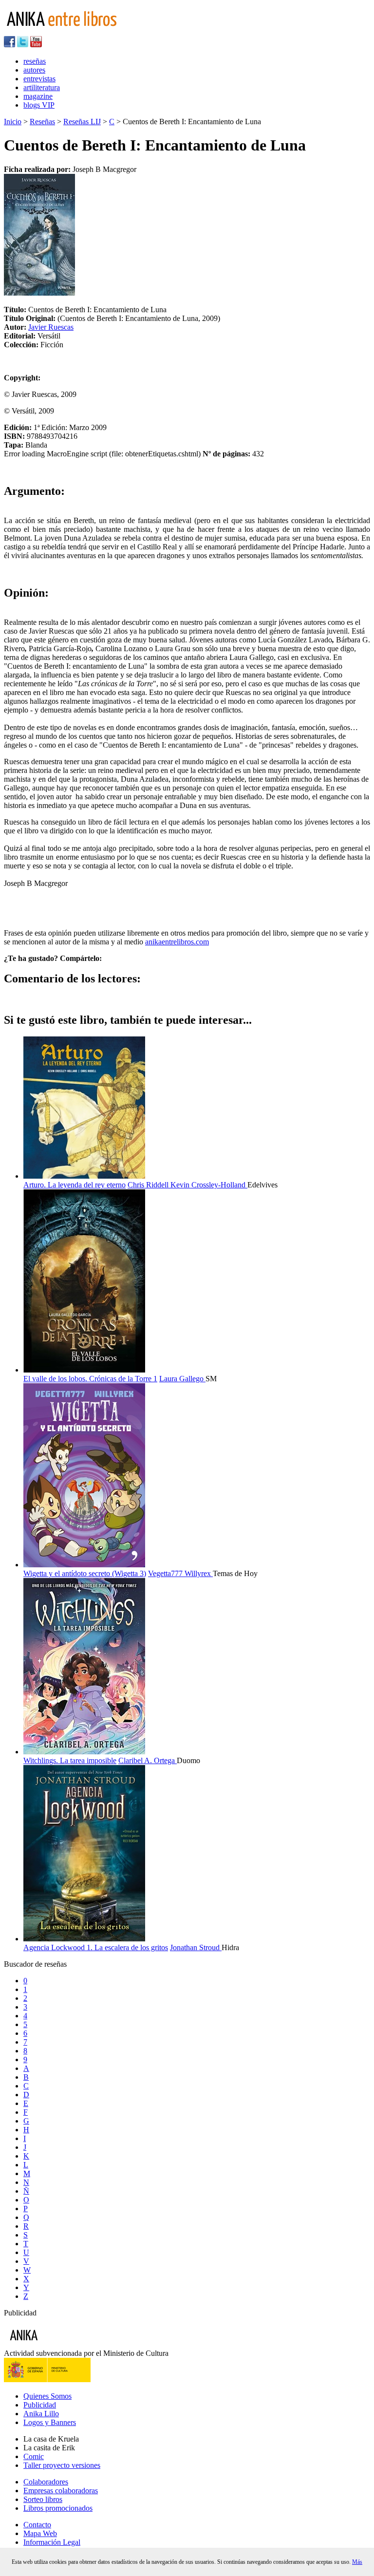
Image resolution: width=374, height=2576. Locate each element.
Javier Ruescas (51, 327)
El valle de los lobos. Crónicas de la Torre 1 (90, 1379)
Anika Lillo (41, 2414)
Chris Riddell (149, 1185)
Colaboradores (46, 2482)
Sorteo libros (43, 2499)
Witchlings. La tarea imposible (70, 1760)
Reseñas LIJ (82, 122)
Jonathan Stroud (196, 1947)
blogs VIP (39, 105)
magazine (38, 96)
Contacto (37, 2525)
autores (34, 70)
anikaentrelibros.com (177, 942)
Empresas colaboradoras (61, 2491)
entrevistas (39, 79)
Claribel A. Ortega (148, 1760)
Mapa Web (40, 2533)
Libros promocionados (58, 2508)
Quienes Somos (47, 2396)
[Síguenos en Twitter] (23, 45)
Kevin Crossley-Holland (209, 1185)
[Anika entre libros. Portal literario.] (68, 31)
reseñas (35, 61)
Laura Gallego (182, 1379)
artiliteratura (42, 87)
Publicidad (40, 2405)
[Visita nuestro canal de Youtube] (36, 45)
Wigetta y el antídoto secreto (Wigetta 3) (85, 1573)
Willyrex (199, 1573)
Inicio (13, 122)
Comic (34, 2456)
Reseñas (42, 122)
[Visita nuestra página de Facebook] (9, 45)
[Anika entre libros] (54, 2344)
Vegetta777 (166, 1573)
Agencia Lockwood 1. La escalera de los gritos (96, 1947)
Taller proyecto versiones (62, 2465)
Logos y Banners (50, 2422)
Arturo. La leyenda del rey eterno (75, 1185)
